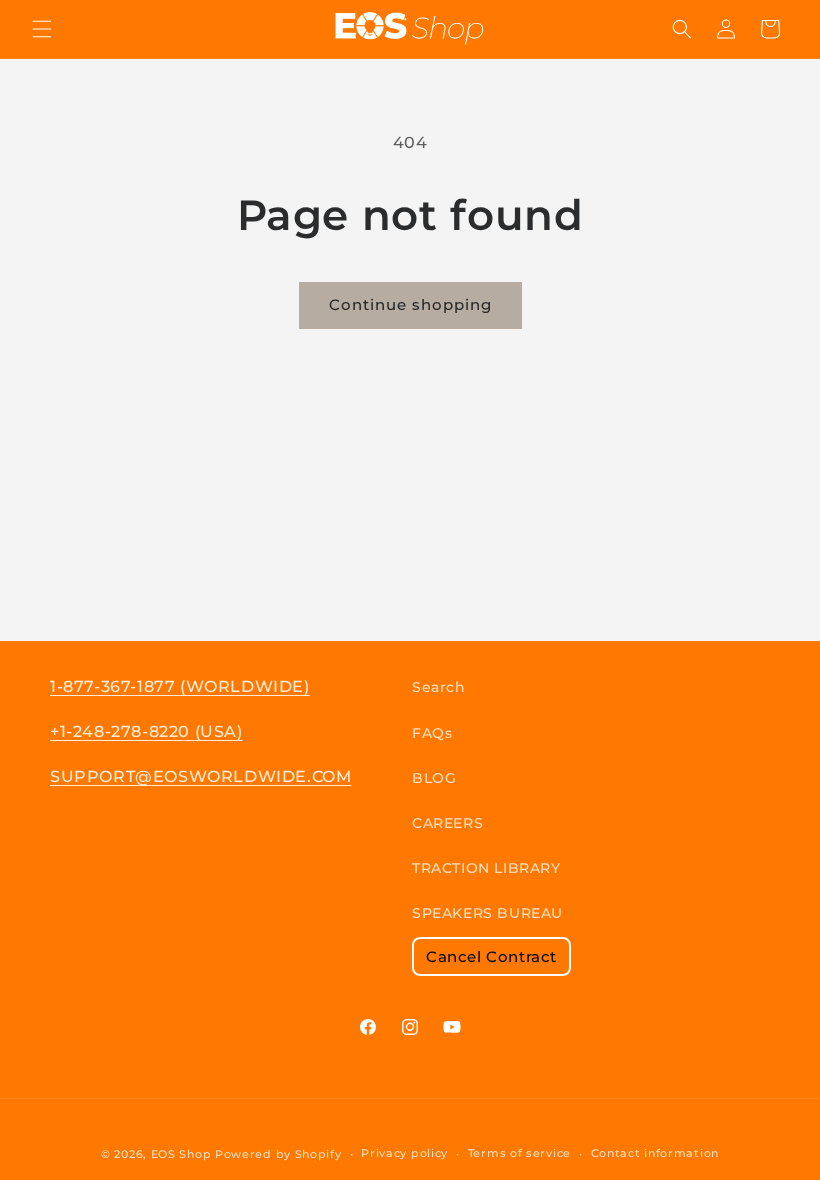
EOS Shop (181, 1154)
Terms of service (519, 1153)
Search (439, 687)
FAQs (432, 733)
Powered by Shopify (278, 1154)
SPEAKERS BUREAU (487, 913)
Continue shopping (410, 304)
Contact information (655, 1153)
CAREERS (447, 823)
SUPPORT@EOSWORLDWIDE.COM (200, 776)
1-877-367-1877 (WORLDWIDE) (180, 686)
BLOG (434, 778)
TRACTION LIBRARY (486, 868)
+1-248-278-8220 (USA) (146, 731)
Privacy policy (404, 1153)
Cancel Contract (491, 956)
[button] (42, 29)
